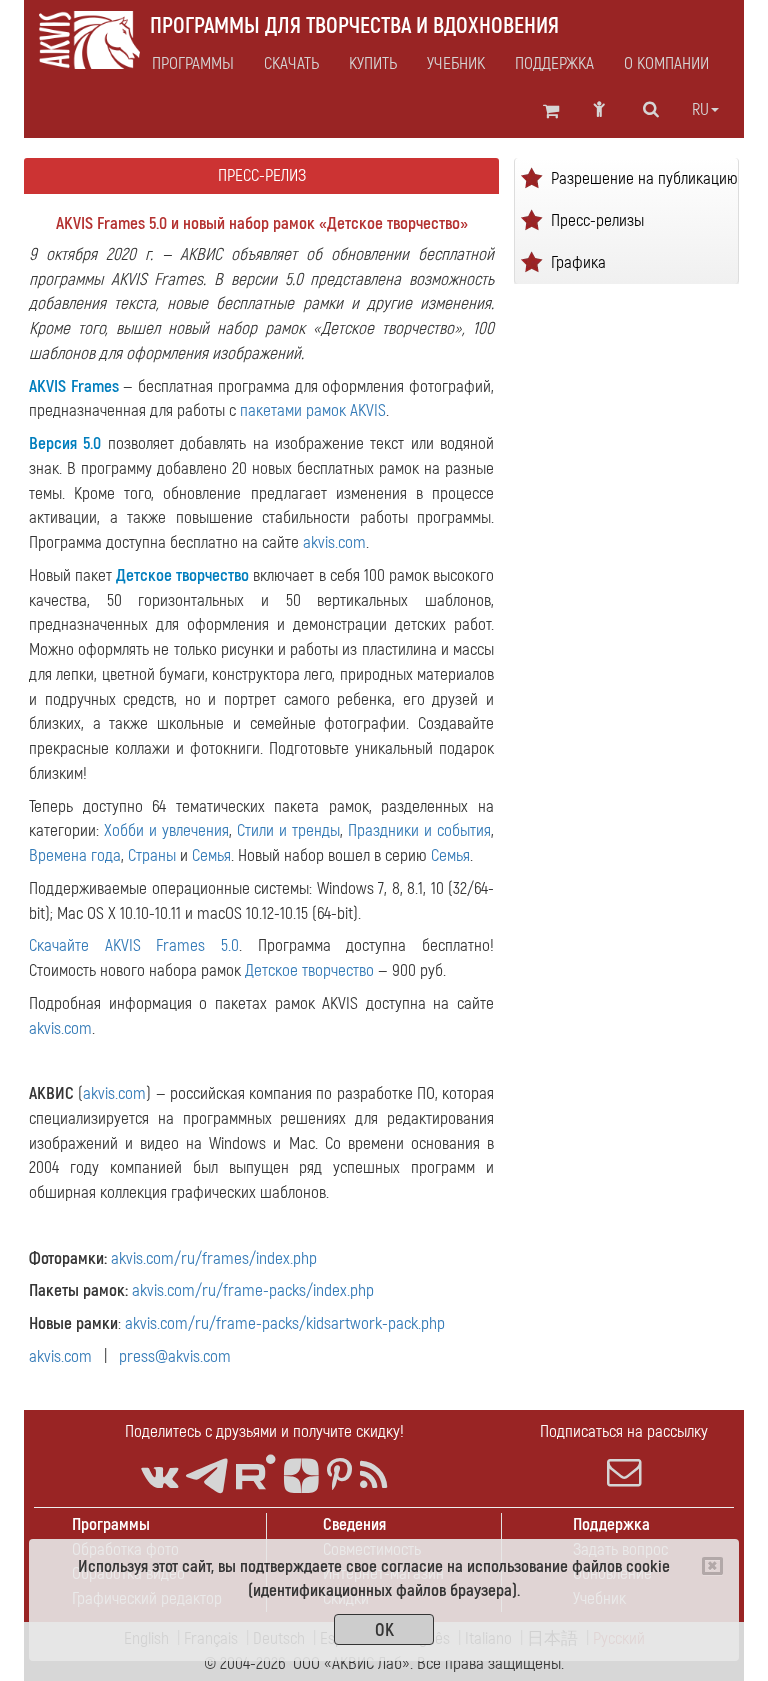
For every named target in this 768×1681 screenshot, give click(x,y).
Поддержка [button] (554, 64)
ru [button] (700, 110)
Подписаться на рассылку (624, 1431)
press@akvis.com (175, 1356)
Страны (152, 855)
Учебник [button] (456, 64)
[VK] (159, 1476)
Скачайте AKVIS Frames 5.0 (134, 945)
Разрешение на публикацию (644, 177)
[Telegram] (207, 1476)
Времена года (75, 855)
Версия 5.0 (65, 443)
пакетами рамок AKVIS (313, 410)
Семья (211, 855)
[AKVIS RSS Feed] (373, 1476)
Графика (578, 261)
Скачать (291, 64)
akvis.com (334, 542)
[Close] (712, 1566)
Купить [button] (373, 64)
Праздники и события (419, 830)
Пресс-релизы (597, 219)
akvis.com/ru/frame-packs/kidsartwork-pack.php (285, 1323)
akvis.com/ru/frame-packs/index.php (253, 1290)
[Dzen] (301, 1476)
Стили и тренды (288, 830)
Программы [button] (193, 64)
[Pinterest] (339, 1476)
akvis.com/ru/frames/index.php (214, 1258)
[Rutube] (256, 1472)
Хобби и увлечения (166, 830)
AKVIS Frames (74, 386)
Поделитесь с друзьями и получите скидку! (264, 1431)
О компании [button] (666, 64)
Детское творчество (182, 575)
